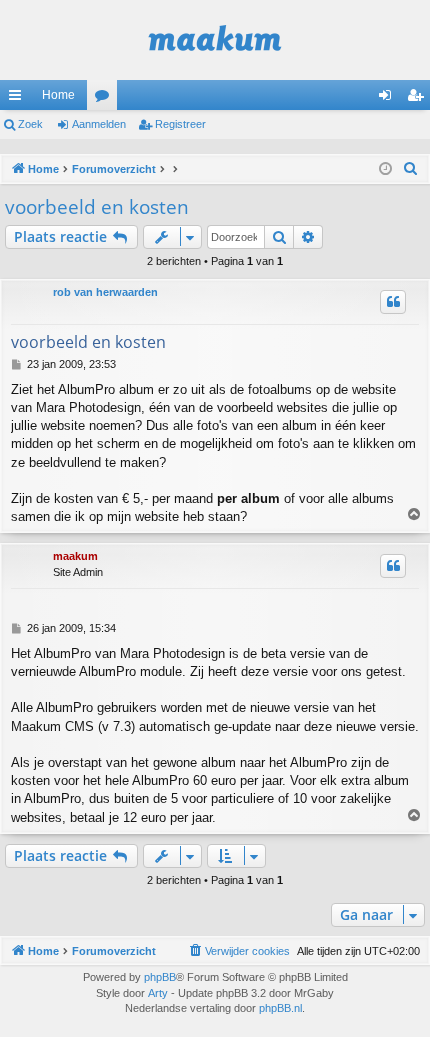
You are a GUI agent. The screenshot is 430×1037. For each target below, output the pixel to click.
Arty (158, 993)
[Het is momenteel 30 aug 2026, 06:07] (385, 169)
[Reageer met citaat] (393, 302)
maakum (75, 556)
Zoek (30, 124)
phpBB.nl (280, 1008)
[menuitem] (411, 169)
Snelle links (19, 99)
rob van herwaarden (105, 292)
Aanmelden (99, 124)
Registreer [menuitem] (419, 99)
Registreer (180, 124)
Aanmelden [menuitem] (389, 99)
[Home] (215, 40)
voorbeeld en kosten (97, 207)
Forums (106, 99)
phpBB (160, 977)
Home (58, 95)
